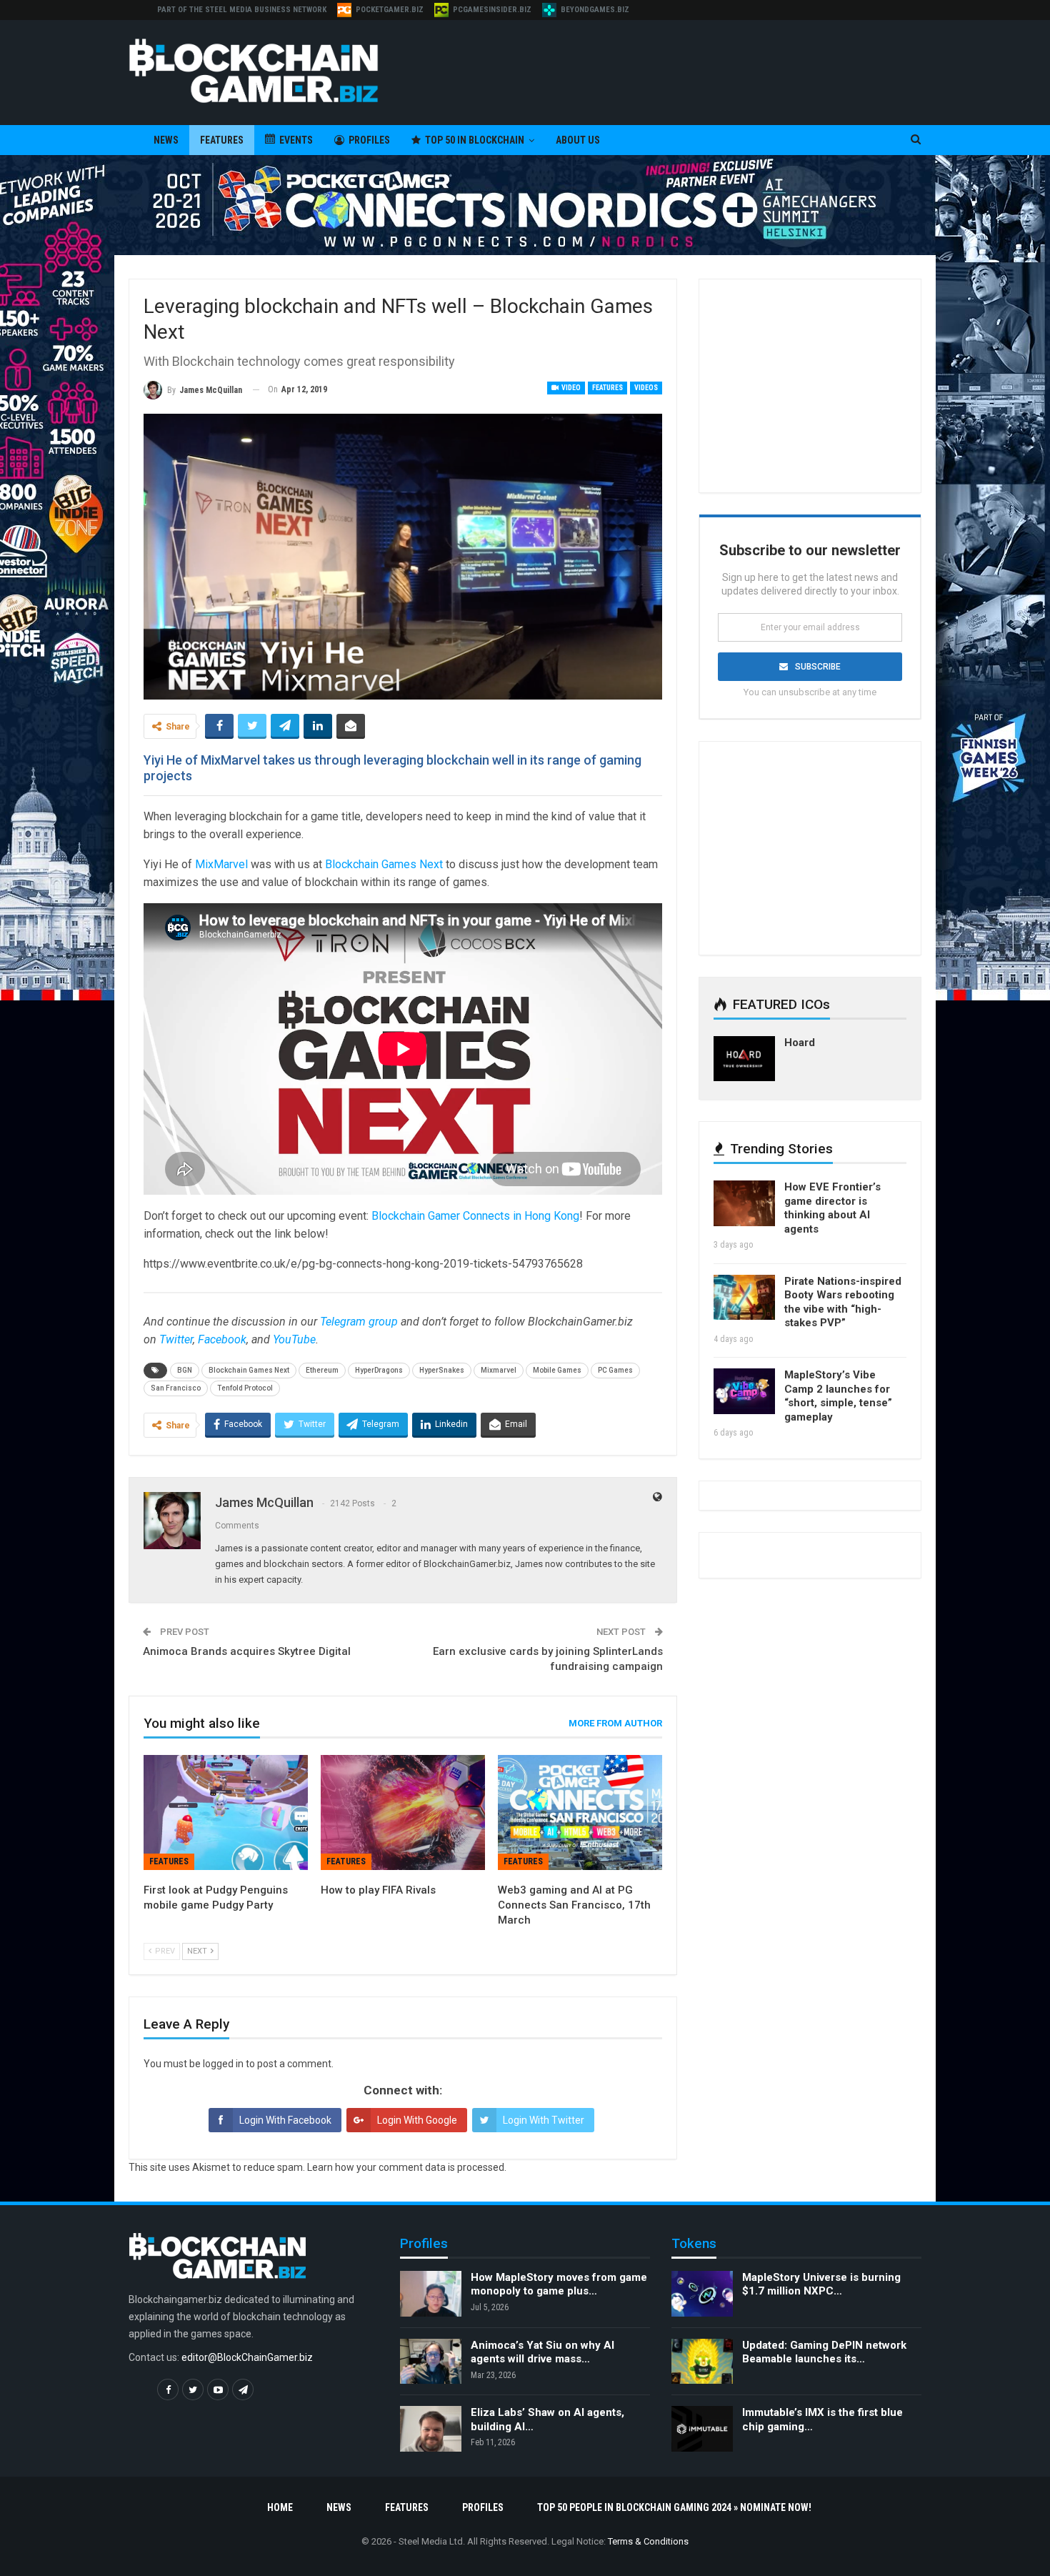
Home (280, 2507)
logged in (223, 2064)
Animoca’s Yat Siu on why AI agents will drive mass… (542, 2352)
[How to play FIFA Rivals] (403, 1812)
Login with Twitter (544, 2120)
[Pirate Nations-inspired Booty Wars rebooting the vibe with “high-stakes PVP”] (744, 1298)
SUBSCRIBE (818, 667)
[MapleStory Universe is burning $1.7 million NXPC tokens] (702, 2294)
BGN (185, 1370)
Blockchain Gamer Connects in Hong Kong (475, 1216)
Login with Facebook (285, 2120)
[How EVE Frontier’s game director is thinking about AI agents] (744, 1203)
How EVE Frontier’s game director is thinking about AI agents (832, 1208)
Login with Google (417, 2120)
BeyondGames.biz (595, 10)
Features (222, 140)
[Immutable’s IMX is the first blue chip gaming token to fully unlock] (702, 2429)
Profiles (369, 140)
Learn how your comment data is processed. (407, 2167)
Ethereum (322, 1370)
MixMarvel (221, 864)
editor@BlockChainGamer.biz (247, 2357)
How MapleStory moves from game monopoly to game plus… (559, 2284)
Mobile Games (557, 1370)
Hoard (800, 1043)
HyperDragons (379, 1370)
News (166, 140)
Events (296, 140)
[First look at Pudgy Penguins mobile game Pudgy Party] (226, 1812)
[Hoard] (744, 1059)
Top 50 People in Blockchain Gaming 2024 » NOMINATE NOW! (674, 2507)
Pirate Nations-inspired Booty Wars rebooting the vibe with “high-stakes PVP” (843, 1302)
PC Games (615, 1370)
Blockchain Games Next (384, 864)
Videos (646, 388)
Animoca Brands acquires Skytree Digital (247, 1651)
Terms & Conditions (648, 2541)
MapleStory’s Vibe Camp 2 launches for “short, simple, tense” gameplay (838, 1396)
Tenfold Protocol (245, 1388)
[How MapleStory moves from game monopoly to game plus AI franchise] (431, 2294)
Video (570, 388)
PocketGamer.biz (390, 10)
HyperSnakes (442, 1370)
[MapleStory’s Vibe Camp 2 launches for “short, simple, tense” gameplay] (744, 1391)
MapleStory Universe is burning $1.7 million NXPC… (821, 2284)
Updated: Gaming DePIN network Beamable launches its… (824, 2352)
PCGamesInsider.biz (492, 10)
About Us (578, 140)
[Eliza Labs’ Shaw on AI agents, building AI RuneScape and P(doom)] (431, 2429)
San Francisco (176, 1388)
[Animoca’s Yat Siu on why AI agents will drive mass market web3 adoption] (431, 2362)
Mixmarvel (499, 1370)
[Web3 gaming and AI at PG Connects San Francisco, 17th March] (580, 1812)
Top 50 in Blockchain (475, 140)
